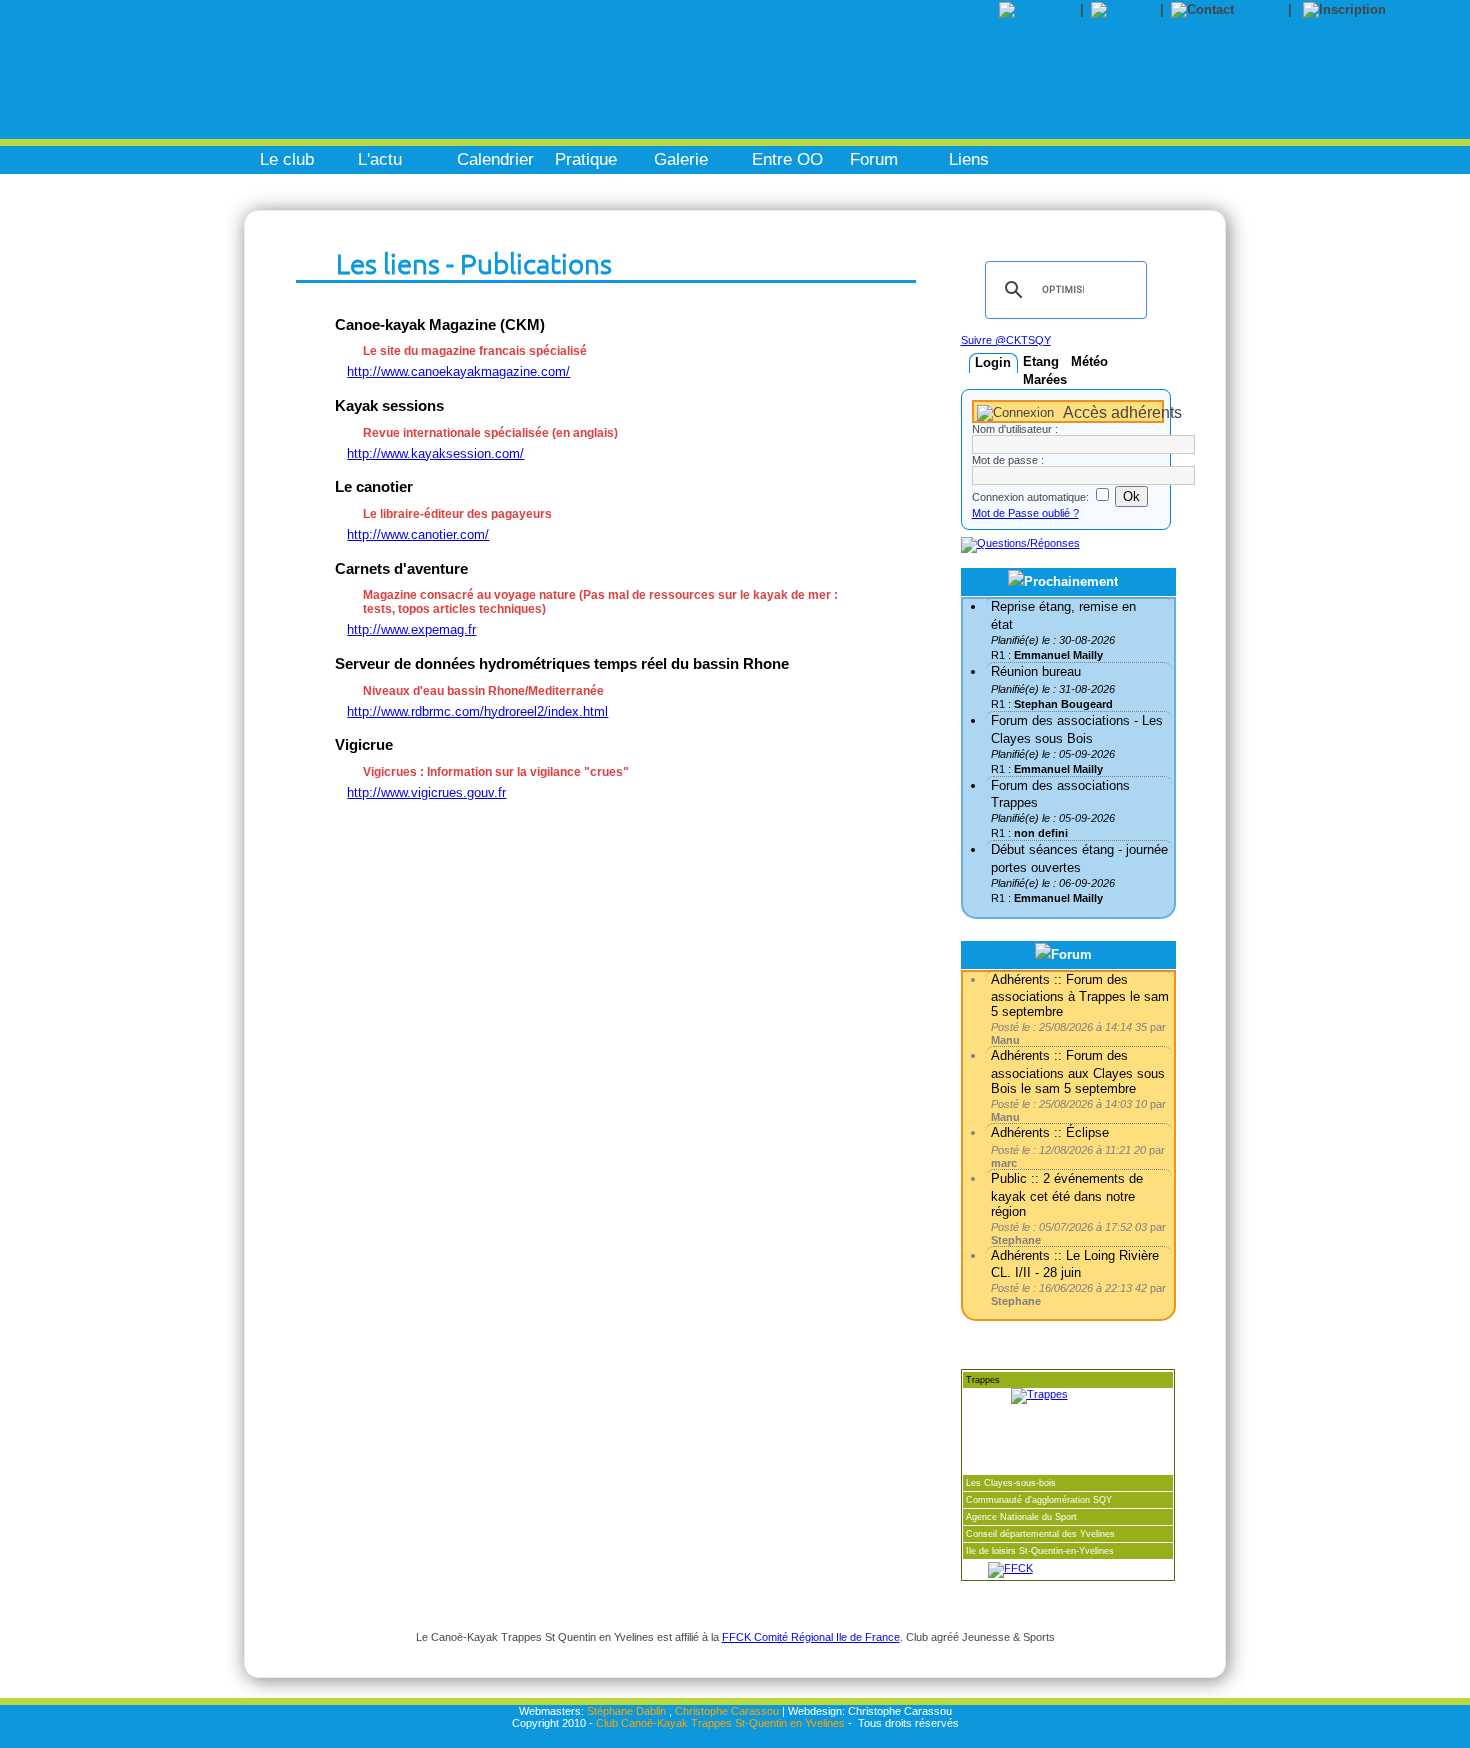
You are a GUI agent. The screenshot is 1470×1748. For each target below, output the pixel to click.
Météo (1089, 361)
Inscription (1426, 9)
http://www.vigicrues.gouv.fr (426, 792)
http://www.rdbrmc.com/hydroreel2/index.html (477, 711)
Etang (1041, 361)
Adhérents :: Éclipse (1050, 1132)
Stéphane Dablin (626, 1711)
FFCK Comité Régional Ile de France (811, 1637)
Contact (1264, 9)
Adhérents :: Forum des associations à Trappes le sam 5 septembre (1080, 995)
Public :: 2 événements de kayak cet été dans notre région (1067, 1194)
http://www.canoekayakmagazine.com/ (458, 371)
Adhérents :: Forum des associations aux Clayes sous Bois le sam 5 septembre (1078, 1071)
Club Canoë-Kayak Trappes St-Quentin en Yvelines (720, 1723)
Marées (1045, 379)
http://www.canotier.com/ (418, 534)
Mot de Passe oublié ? (1025, 513)
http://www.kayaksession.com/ (435, 453)
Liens (969, 159)
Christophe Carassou (727, 1711)
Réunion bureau (1036, 671)
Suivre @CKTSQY (1006, 340)
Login (993, 362)
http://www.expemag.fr (411, 629)
